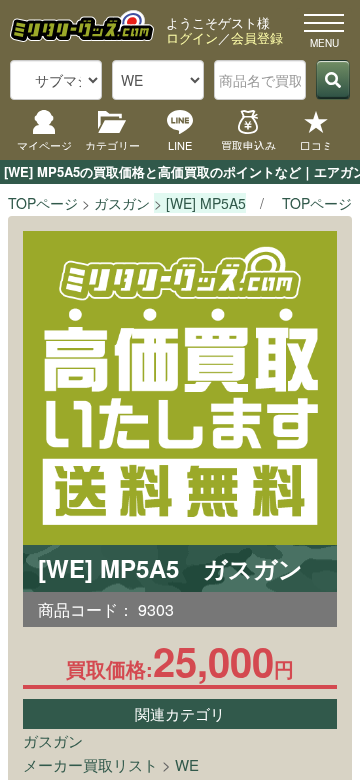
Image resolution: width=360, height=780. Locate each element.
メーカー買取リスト (90, 764)
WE (187, 764)
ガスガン (53, 740)
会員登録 (257, 37)
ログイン (192, 37)
